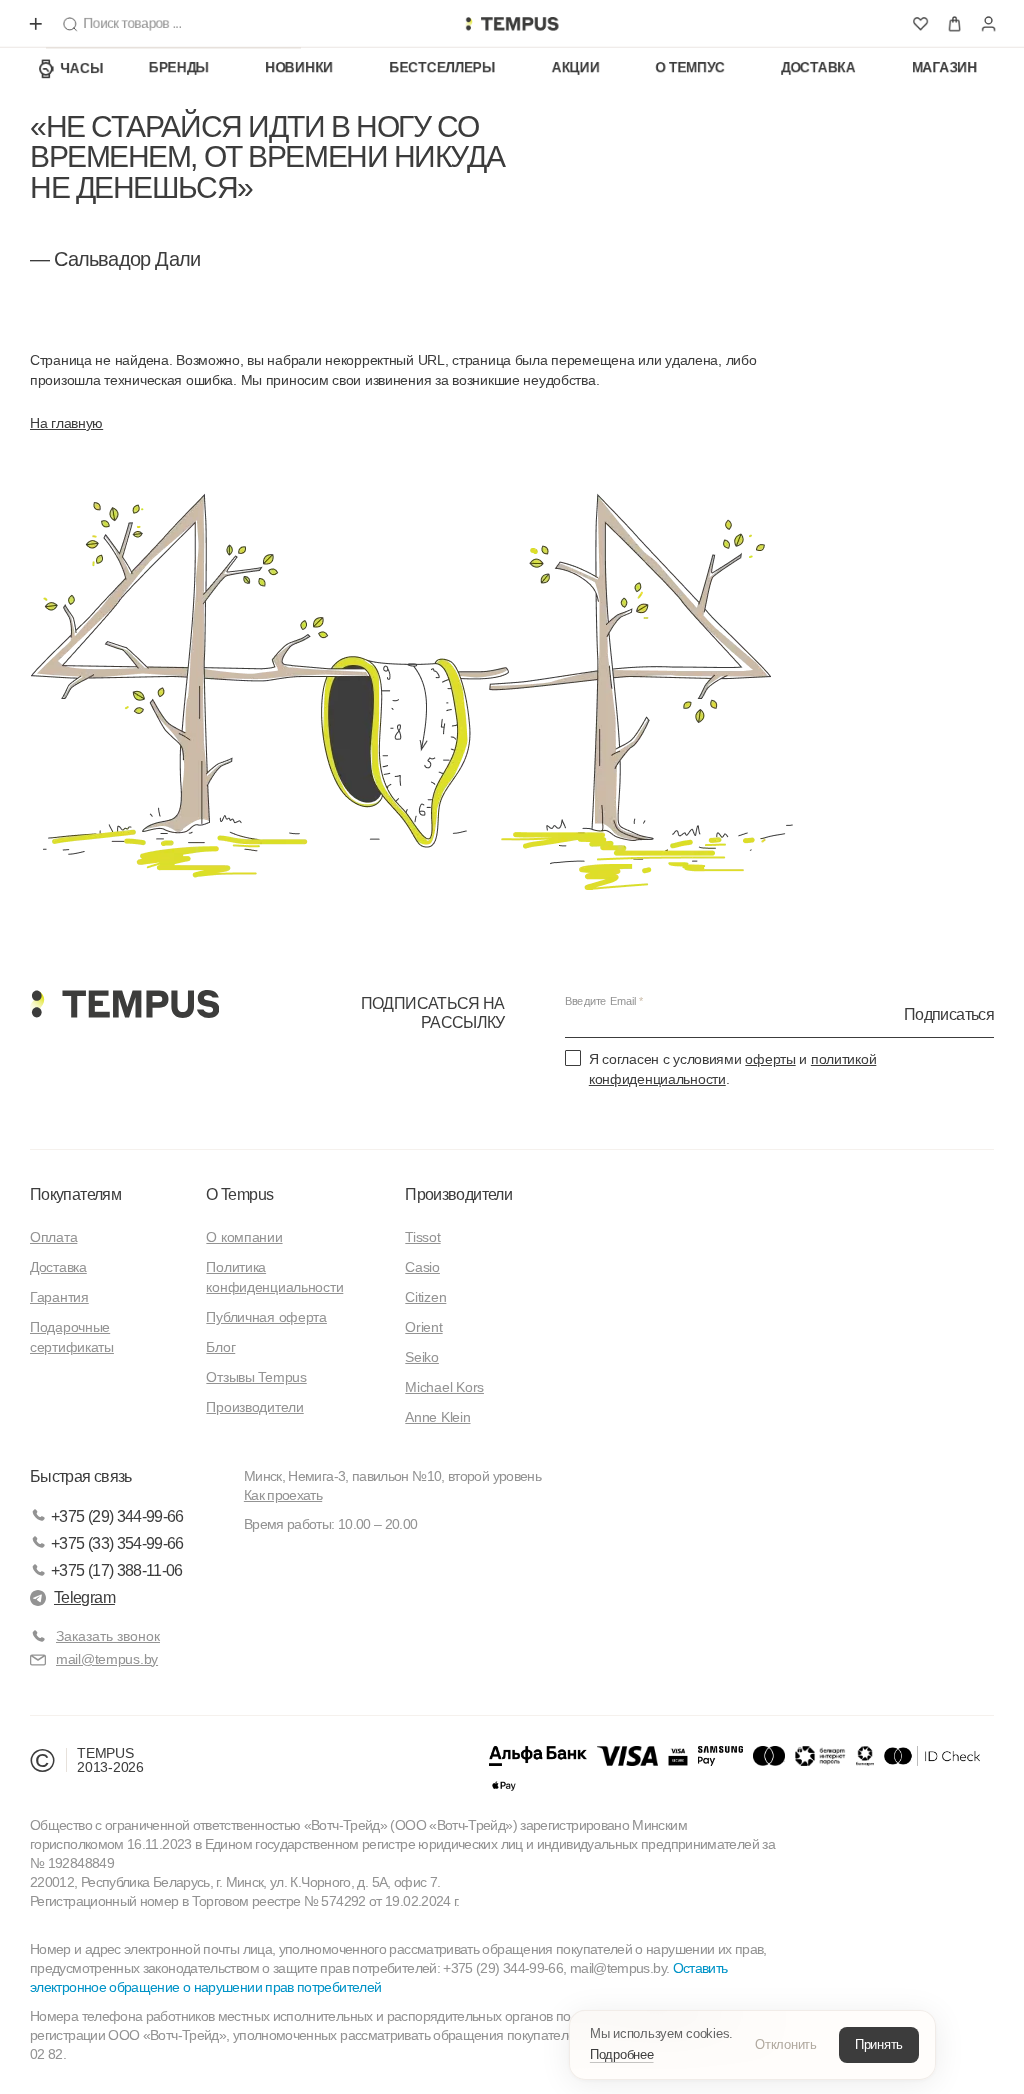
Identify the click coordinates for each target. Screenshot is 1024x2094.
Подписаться (949, 1014)
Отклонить (786, 2044)
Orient (423, 1327)
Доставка (818, 68)
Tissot (422, 1237)
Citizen (425, 1297)
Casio (422, 1267)
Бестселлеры (442, 68)
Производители (254, 1407)
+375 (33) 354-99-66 (117, 1543)
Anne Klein (437, 1417)
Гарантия (59, 1297)
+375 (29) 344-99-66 (117, 1516)
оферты (770, 1059)
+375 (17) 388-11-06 (117, 1570)
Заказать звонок (108, 1636)
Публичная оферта (266, 1317)
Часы (82, 68)
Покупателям (75, 1194)
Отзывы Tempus (256, 1377)
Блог (220, 1347)
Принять (879, 2044)
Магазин (944, 68)
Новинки (299, 68)
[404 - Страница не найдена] (512, 24)
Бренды (179, 68)
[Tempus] (124, 1004)
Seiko (422, 1357)
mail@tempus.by (107, 1659)
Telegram (84, 1597)
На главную (66, 423)
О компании (244, 1237)
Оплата (53, 1237)
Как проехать (283, 1495)
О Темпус (691, 68)
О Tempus (239, 1194)
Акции (576, 68)
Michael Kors (444, 1387)
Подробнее (622, 2054)
